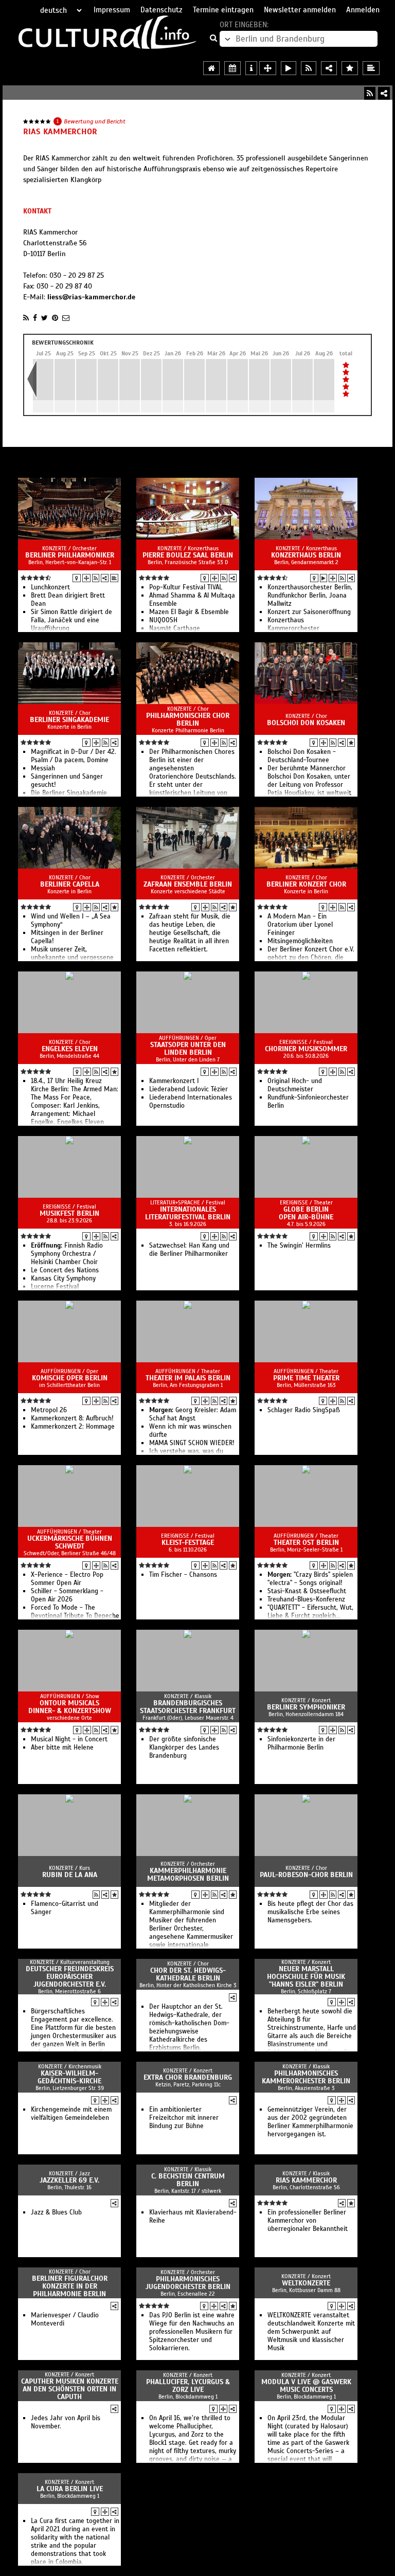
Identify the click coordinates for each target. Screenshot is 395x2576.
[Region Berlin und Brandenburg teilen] (329, 68)
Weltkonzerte (306, 2283)
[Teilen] (384, 93)
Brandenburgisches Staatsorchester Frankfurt (188, 1707)
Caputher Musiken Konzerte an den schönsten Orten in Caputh (70, 2389)
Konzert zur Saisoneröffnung (309, 612)
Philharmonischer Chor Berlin (188, 719)
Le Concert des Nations (65, 1270)
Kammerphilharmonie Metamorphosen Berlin (188, 1875)
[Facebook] (35, 318)
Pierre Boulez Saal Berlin (188, 555)
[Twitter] (44, 318)
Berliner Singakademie (69, 720)
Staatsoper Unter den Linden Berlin (188, 1049)
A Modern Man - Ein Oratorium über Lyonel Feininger (300, 925)
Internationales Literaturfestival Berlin (188, 1213)
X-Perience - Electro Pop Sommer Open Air (67, 1579)
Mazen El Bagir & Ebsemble (189, 612)
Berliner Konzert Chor (306, 884)
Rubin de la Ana (70, 1875)
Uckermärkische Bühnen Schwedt (70, 1542)
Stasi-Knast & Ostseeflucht (307, 1591)
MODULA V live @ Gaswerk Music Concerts (306, 2386)
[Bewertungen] (351, 743)
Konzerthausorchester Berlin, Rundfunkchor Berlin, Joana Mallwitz (310, 596)
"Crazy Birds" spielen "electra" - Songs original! (310, 1579)
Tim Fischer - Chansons (183, 1575)
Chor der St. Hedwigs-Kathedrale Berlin (188, 1974)
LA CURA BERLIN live (70, 2489)
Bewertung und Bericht (95, 121)
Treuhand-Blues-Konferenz (306, 1599)
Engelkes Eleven (70, 1049)
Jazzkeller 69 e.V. (69, 2180)
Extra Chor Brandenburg (188, 2077)
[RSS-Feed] (370, 93)
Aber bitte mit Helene (62, 1748)
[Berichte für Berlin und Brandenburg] (371, 68)
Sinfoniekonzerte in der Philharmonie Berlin (301, 1743)
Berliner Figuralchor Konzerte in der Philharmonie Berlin (70, 2286)
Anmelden (363, 10)
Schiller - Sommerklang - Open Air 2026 (67, 1595)
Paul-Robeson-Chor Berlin (306, 1875)
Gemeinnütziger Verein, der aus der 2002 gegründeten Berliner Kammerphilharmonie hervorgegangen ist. (310, 2122)
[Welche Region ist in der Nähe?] (268, 68)
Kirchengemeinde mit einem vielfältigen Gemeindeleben (71, 2114)
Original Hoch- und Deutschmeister (295, 1085)
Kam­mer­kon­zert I (174, 1081)
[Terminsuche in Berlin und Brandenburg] (232, 68)
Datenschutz (161, 10)
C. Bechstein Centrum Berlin (188, 2180)
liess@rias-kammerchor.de (91, 297)
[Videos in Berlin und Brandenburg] (289, 68)
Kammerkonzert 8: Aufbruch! (72, 1418)
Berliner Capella (70, 884)
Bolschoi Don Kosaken (306, 723)
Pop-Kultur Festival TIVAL (186, 587)
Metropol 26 (49, 1410)
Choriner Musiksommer (306, 1049)
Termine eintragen (223, 10)
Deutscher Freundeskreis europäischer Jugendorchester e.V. (70, 1977)
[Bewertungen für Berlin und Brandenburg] (350, 68)
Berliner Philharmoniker (70, 555)
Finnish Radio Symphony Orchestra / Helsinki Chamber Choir (67, 1254)
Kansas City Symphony (63, 1278)
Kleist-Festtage (188, 1543)
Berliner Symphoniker (306, 1707)
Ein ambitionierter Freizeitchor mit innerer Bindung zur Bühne (184, 2118)
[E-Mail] (66, 318)
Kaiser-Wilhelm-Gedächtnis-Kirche (69, 2077)
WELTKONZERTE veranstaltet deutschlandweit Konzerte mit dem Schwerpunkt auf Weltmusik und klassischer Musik (311, 2332)
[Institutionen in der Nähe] (86, 578)
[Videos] (324, 578)
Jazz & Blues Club (56, 2212)
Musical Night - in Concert (69, 1739)
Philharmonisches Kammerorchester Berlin (306, 2077)
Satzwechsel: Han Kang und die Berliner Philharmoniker (189, 1250)
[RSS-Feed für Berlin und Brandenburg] (309, 68)
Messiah (43, 768)
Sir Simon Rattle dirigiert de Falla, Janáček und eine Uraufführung (71, 620)
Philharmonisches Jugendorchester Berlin (188, 2283)
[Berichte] (114, 578)
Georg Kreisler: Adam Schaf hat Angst (193, 1414)
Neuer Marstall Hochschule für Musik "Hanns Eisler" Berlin (306, 1977)
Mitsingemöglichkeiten (300, 941)
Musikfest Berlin (69, 1213)
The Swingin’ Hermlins (299, 1246)
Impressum (112, 10)
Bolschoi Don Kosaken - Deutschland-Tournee (302, 756)
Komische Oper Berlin (70, 1378)
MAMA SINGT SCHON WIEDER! (192, 1443)
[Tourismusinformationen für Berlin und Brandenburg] (251, 68)
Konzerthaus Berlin (306, 555)
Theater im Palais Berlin (188, 1378)
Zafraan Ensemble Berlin (188, 884)
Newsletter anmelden (300, 10)
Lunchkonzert (50, 587)
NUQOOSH (163, 620)
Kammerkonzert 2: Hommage (73, 1427)
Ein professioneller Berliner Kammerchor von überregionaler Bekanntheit (308, 2221)
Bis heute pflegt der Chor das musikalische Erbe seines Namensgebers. (310, 1912)
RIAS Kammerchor (306, 2180)
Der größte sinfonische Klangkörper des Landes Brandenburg (184, 1748)
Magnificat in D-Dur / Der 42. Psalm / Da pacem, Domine (74, 756)
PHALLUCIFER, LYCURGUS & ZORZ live (188, 2386)
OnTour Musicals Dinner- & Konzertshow (70, 1707)
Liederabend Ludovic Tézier (188, 1089)
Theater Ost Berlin (306, 1543)
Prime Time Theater (306, 1378)
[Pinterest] (55, 318)
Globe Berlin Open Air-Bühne (306, 1213)
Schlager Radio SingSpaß (304, 1410)
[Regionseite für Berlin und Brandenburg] (211, 68)
